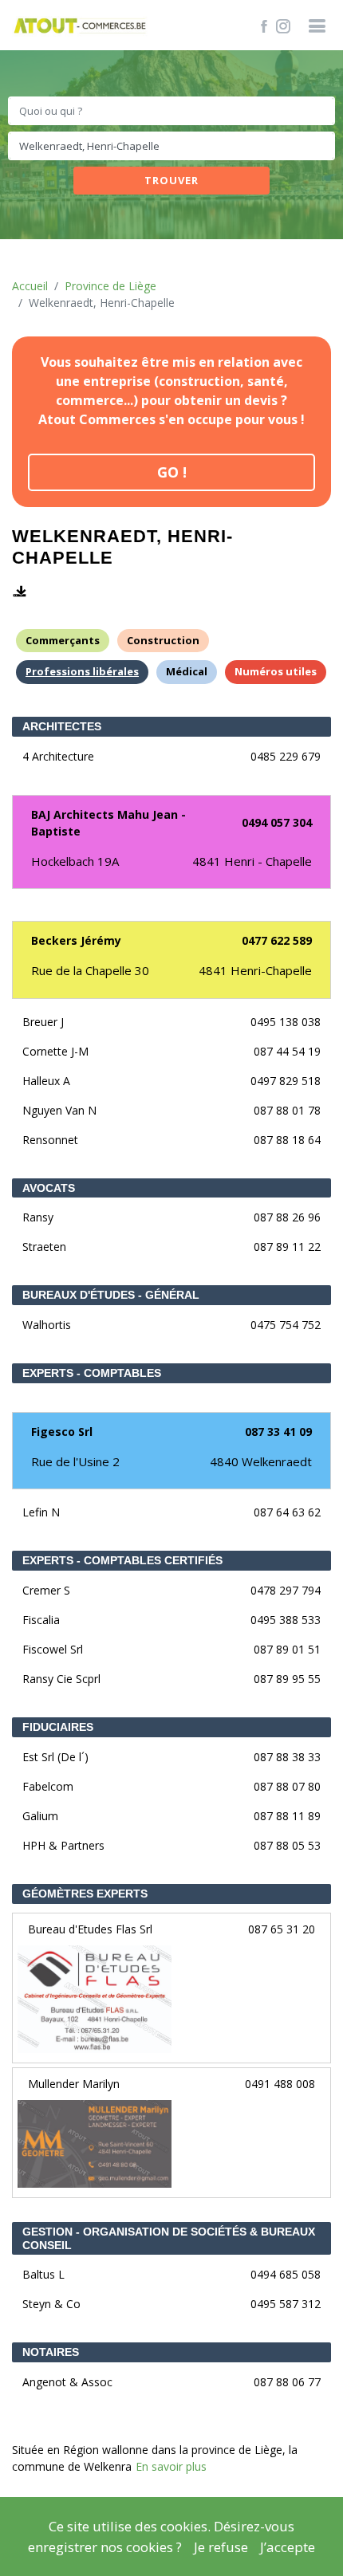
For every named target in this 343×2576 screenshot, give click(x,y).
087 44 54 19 (287, 1051)
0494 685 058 (286, 2274)
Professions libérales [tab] (82, 671)
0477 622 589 (277, 940)
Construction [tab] (163, 640)
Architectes (62, 726)
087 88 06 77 (287, 2382)
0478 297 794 (286, 1590)
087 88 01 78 (287, 1110)
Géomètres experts (85, 1894)
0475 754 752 (286, 1325)
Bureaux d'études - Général (111, 1295)
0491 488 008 (280, 2084)
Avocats (49, 1188)
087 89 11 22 (287, 1247)
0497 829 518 (286, 1081)
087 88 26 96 (287, 1217)
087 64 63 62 (287, 1512)
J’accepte (288, 2547)
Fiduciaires (58, 1727)
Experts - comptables (92, 1373)
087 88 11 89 (287, 1816)
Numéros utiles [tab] (276, 671)
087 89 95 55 (287, 1679)
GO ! (172, 472)
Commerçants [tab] (63, 640)
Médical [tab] (187, 671)
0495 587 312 (286, 2304)
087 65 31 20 (282, 1929)
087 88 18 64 (287, 1140)
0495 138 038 (286, 1022)
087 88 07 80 (287, 1786)
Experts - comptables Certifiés (122, 1560)
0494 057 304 (277, 822)
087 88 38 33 (287, 1757)
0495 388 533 (286, 1620)
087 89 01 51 (287, 1649)
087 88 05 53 (287, 1845)
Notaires (51, 2352)
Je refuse (221, 2547)
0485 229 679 (286, 756)
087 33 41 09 (278, 1432)
